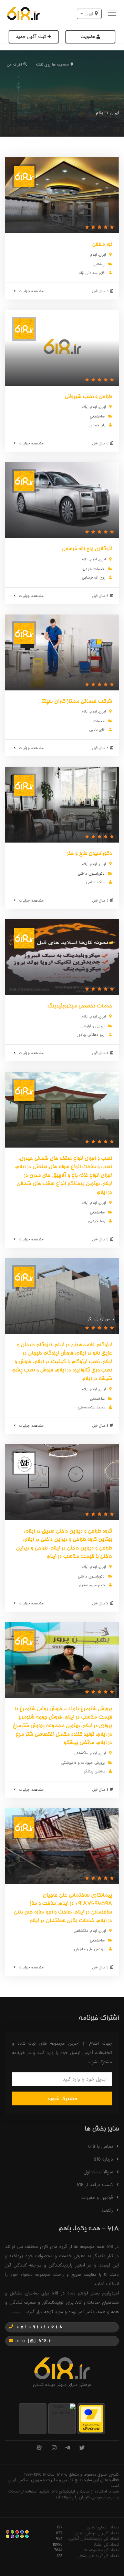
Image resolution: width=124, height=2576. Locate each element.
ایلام (94, 255)
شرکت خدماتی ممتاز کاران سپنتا (77, 702)
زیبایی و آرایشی (93, 1026)
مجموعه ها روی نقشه (52, 65)
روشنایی (99, 264)
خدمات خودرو (94, 569)
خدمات (99, 721)
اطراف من (14, 65)
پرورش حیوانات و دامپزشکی (83, 1763)
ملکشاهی (81, 1753)
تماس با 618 (101, 2146)
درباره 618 (103, 2159)
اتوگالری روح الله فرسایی (87, 549)
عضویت (89, 37)
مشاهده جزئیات (31, 291)
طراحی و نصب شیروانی (88, 397)
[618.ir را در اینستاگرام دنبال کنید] (54, 2448)
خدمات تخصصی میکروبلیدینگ (80, 1006)
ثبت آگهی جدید (32, 37)
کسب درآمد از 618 (95, 2185)
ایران (115, 113)
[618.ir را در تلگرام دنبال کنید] (68, 2448)
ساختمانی (97, 416)
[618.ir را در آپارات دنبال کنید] (39, 2448)
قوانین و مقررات (97, 2198)
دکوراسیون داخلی (91, 874)
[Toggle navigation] (113, 14)
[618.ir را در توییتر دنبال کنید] (82, 2448)
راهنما (107, 2210)
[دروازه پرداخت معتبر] (91, 2418)
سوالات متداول (98, 2172)
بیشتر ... (13, 2312)
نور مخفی (102, 245)
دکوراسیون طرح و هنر (89, 854)
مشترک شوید (62, 2099)
